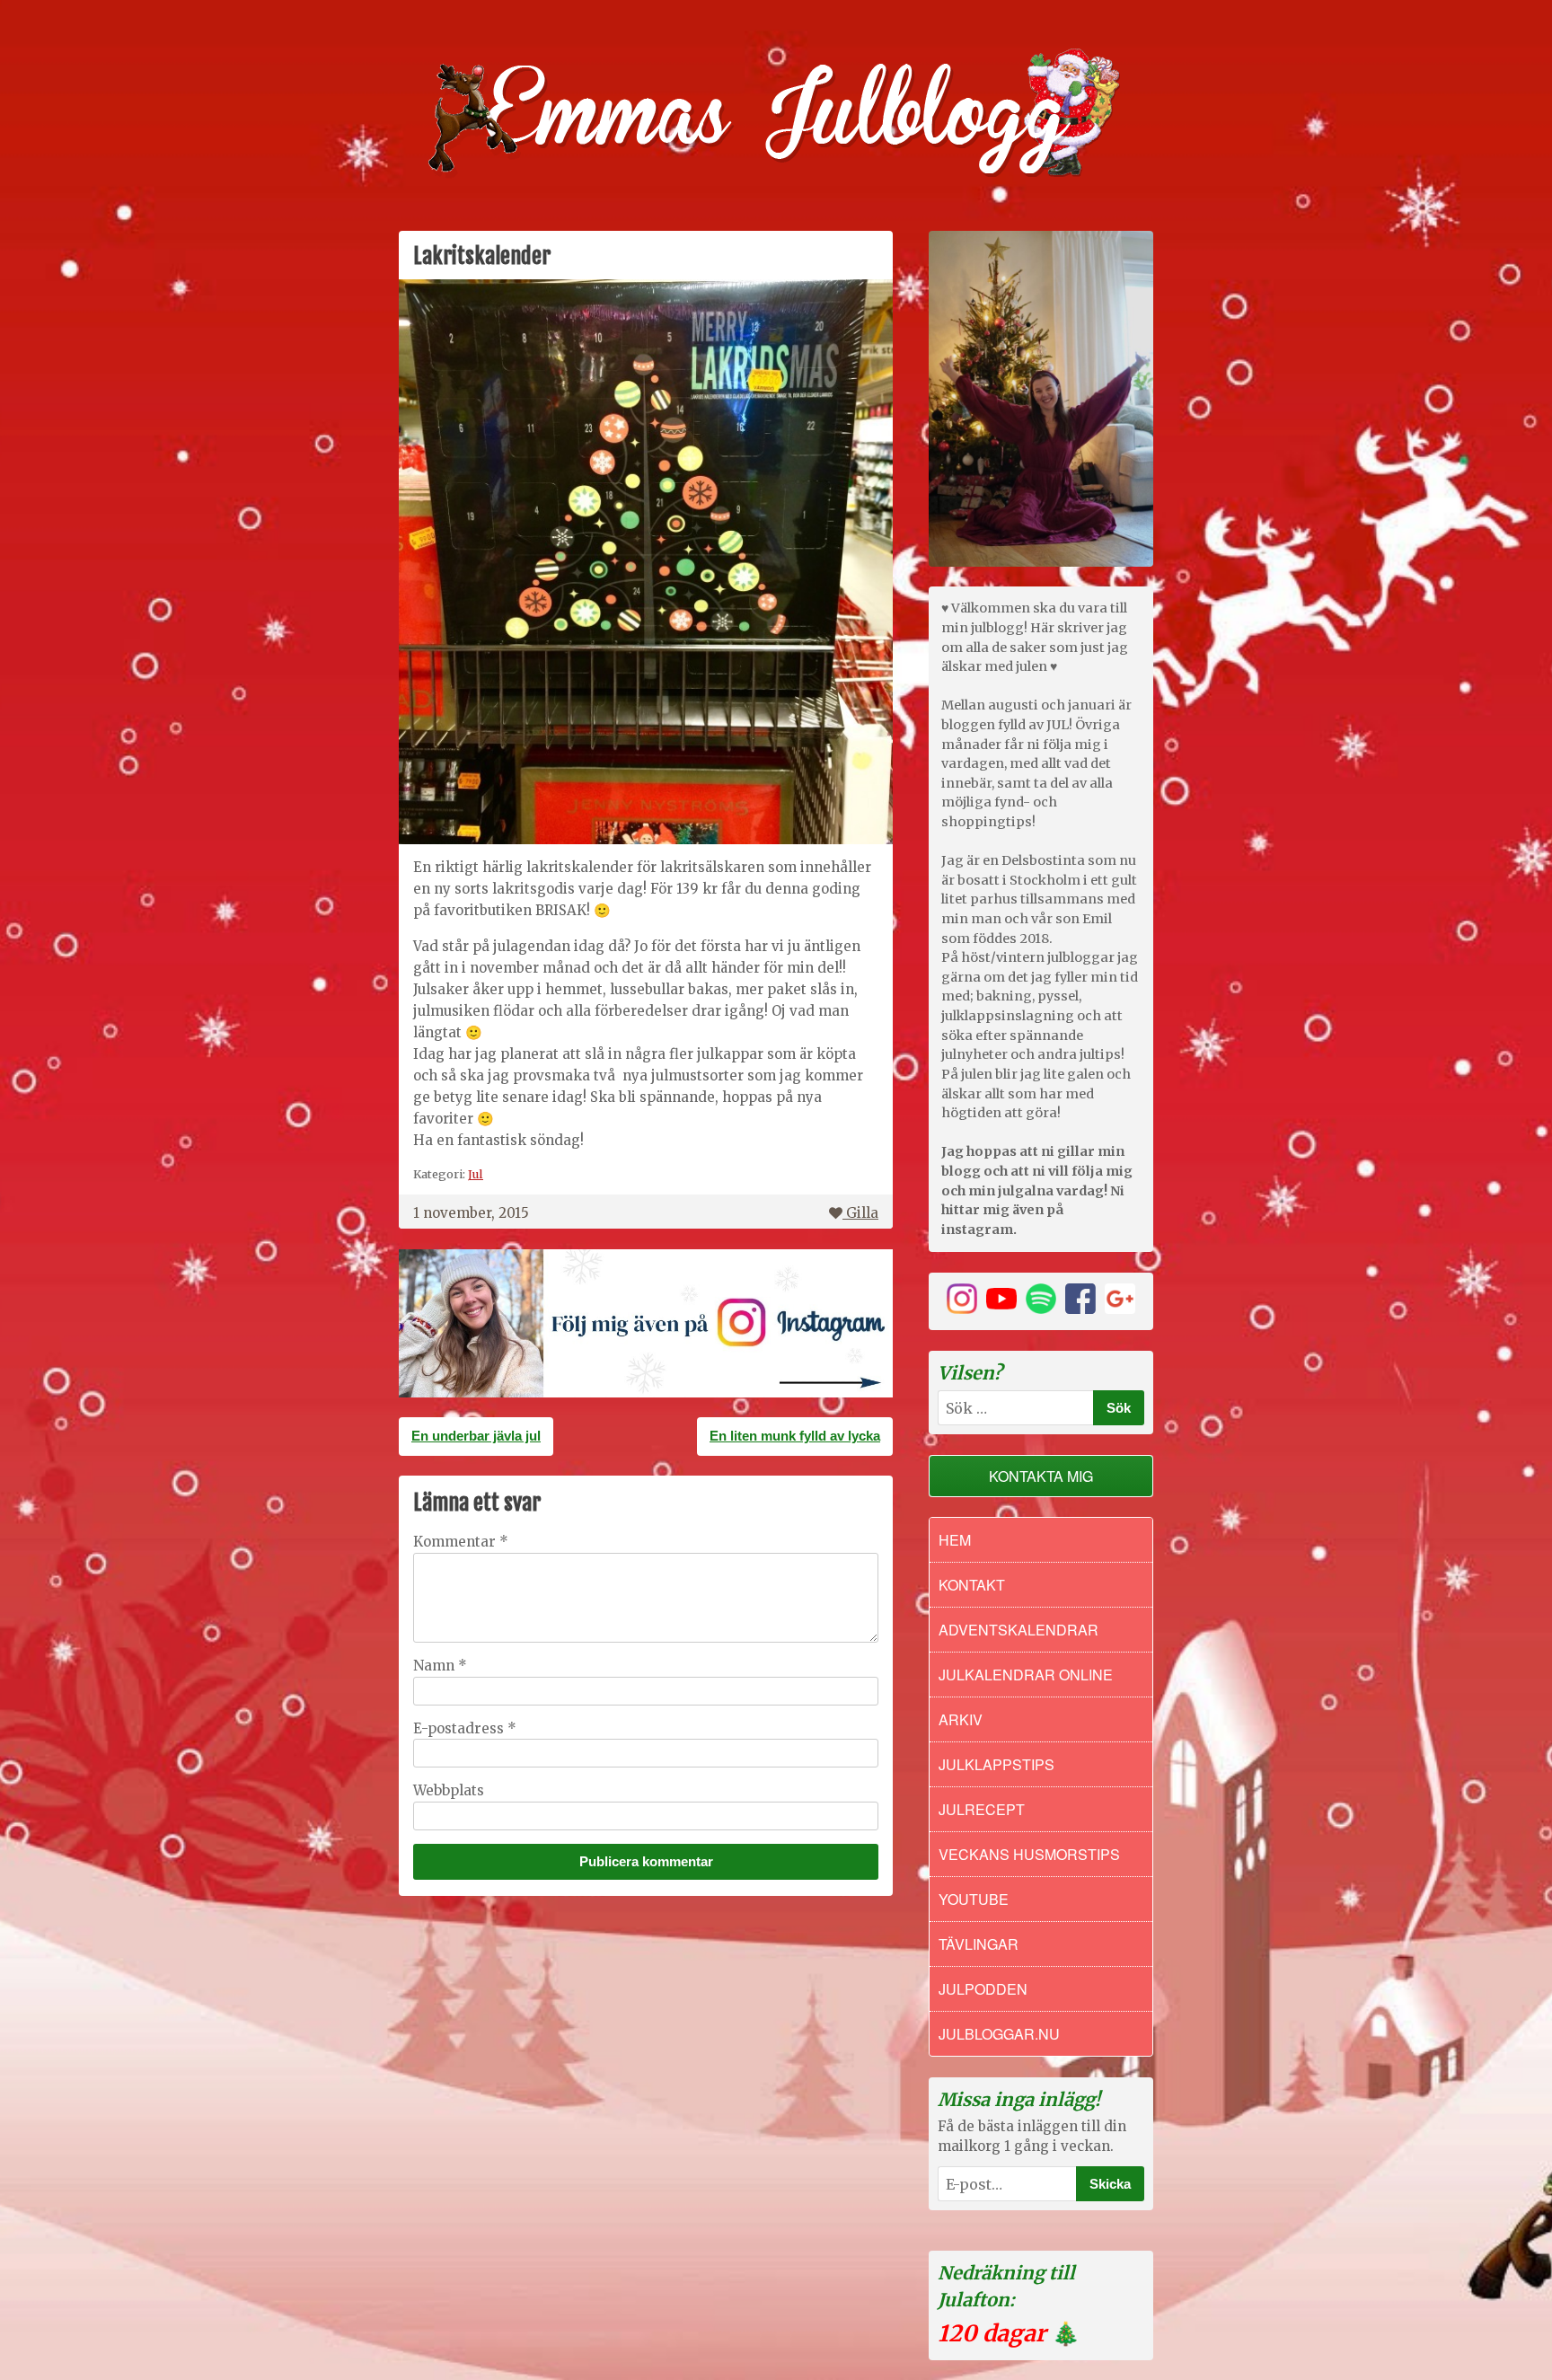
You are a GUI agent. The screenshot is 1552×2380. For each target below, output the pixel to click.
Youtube (974, 1899)
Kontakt (972, 1585)
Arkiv (961, 1719)
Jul (476, 1174)
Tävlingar (979, 1944)
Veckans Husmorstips (1029, 1854)
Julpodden (983, 1989)
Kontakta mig (1041, 1476)
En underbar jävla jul (476, 1436)
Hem (955, 1540)
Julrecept (982, 1809)
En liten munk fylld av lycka (795, 1436)
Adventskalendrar (1018, 1630)
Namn (440, 1666)
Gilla (862, 1213)
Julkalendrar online (1026, 1675)
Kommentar (461, 1542)
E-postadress (465, 1728)
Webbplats (449, 1790)
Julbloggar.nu (999, 2034)
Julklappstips (996, 1764)
